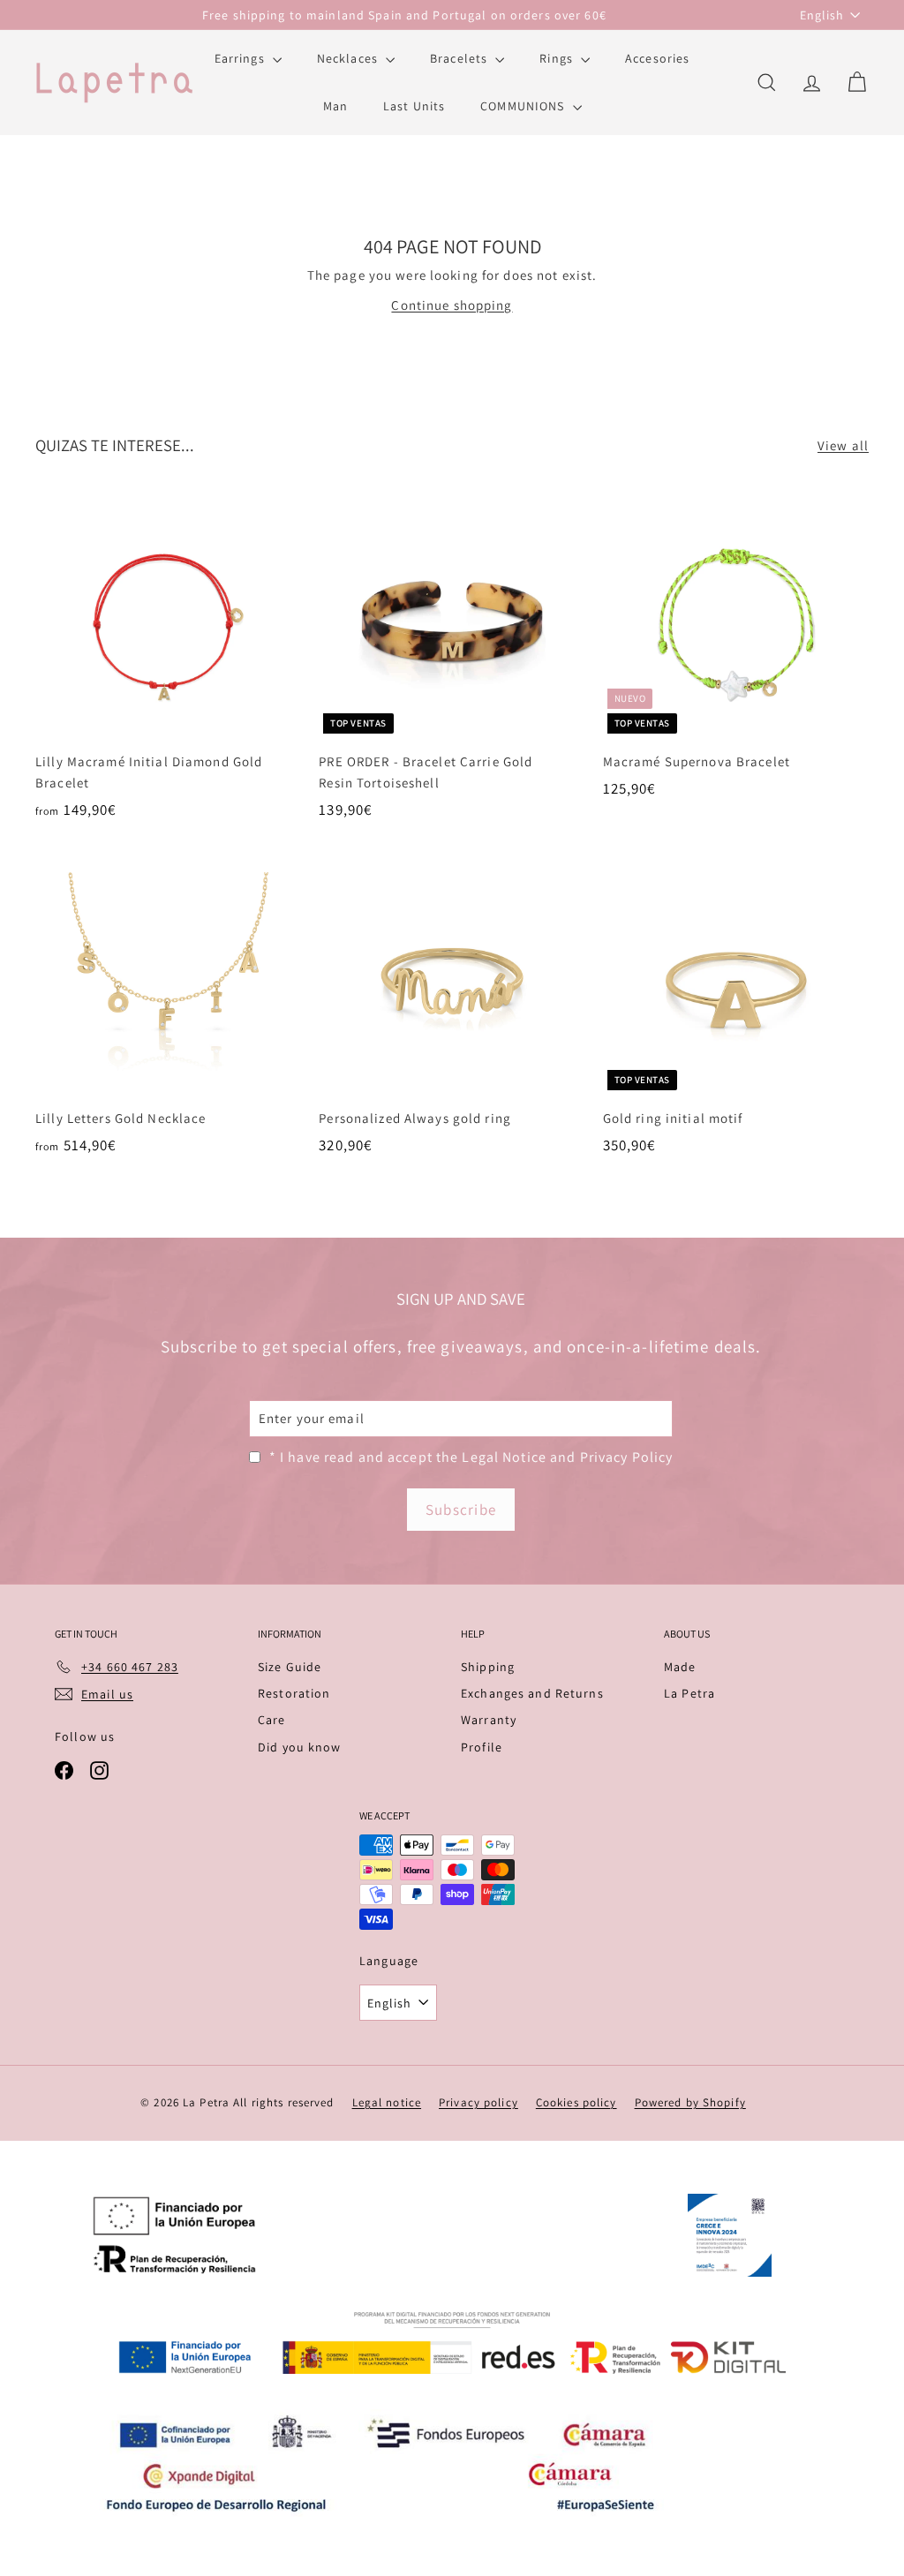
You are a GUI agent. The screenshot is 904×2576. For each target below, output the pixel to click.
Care (272, 1720)
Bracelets (460, 58)
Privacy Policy (627, 1457)
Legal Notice (504, 1457)
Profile (482, 1747)
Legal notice (387, 2102)
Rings (558, 58)
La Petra (689, 1693)
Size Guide (290, 1667)
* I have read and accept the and (471, 1457)
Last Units (414, 106)
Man (335, 106)
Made (680, 1667)
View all (843, 445)
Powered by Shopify (690, 2102)
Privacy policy (478, 2102)
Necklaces (349, 58)
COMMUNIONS (524, 106)
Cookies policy (576, 2102)
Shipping (488, 1667)
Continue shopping (452, 305)
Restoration (294, 1693)
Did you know (300, 1747)
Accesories (657, 58)
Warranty (489, 1720)
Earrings (241, 58)
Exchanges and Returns (532, 1693)
